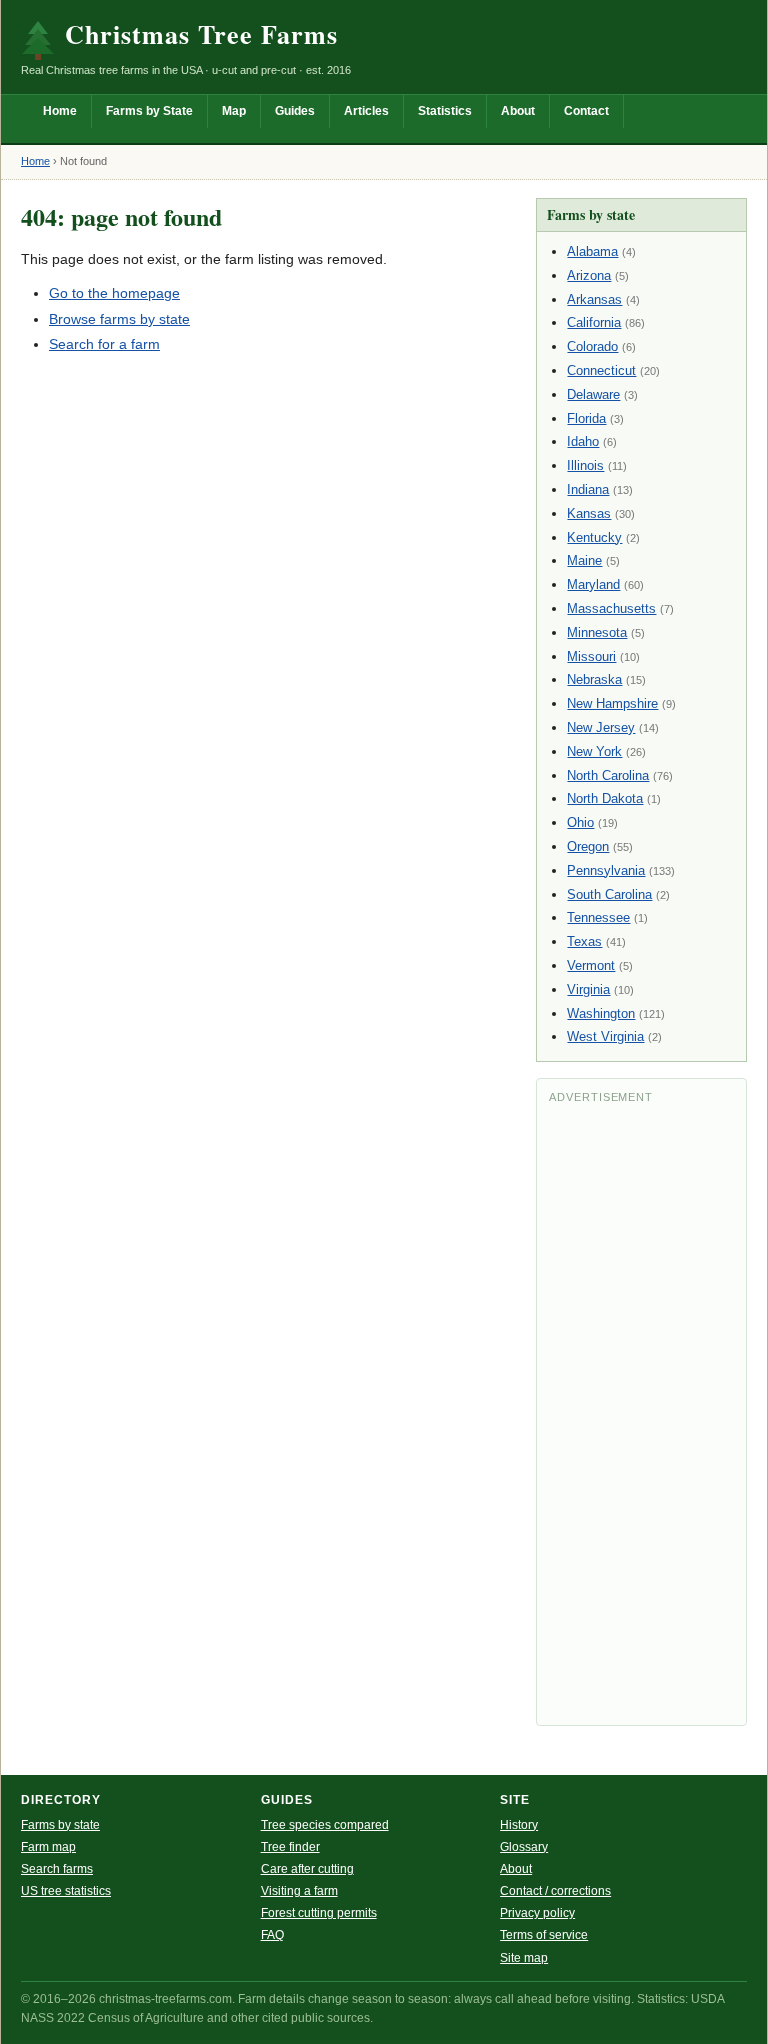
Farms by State (149, 111)
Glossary (524, 1847)
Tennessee (598, 917)
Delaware (593, 394)
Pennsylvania (606, 870)
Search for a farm (104, 344)
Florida (586, 418)
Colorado (592, 346)
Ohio (580, 822)
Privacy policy (537, 1913)
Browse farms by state (119, 319)
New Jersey (601, 727)
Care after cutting (307, 1869)
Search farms (57, 1869)
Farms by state (60, 1825)
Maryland (593, 584)
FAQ (272, 1935)
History (519, 1825)
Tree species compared (325, 1825)
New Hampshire (612, 703)
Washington (601, 1013)
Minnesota (597, 632)
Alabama (592, 251)
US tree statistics (66, 1891)
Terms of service (544, 1935)
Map (234, 111)
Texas (584, 941)
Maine (584, 560)
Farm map (48, 1847)
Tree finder (290, 1847)
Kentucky (594, 537)
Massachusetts (611, 608)
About (518, 111)
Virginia (588, 989)
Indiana (588, 489)
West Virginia (605, 1036)
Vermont (591, 965)
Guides (295, 111)
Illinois (585, 465)
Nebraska (594, 679)
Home (60, 111)
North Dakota (605, 798)
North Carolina (608, 775)
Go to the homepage (114, 293)
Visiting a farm (299, 1891)
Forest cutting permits (319, 1913)
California (594, 322)
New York (594, 751)
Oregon (588, 846)
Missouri (591, 656)
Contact (586, 111)
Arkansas (594, 299)
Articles (366, 111)
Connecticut (601, 370)
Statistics (445, 111)
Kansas (589, 513)
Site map (524, 1958)
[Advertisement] (641, 1413)
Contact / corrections (555, 1891)
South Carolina (609, 894)
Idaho (583, 441)
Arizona (589, 275)
